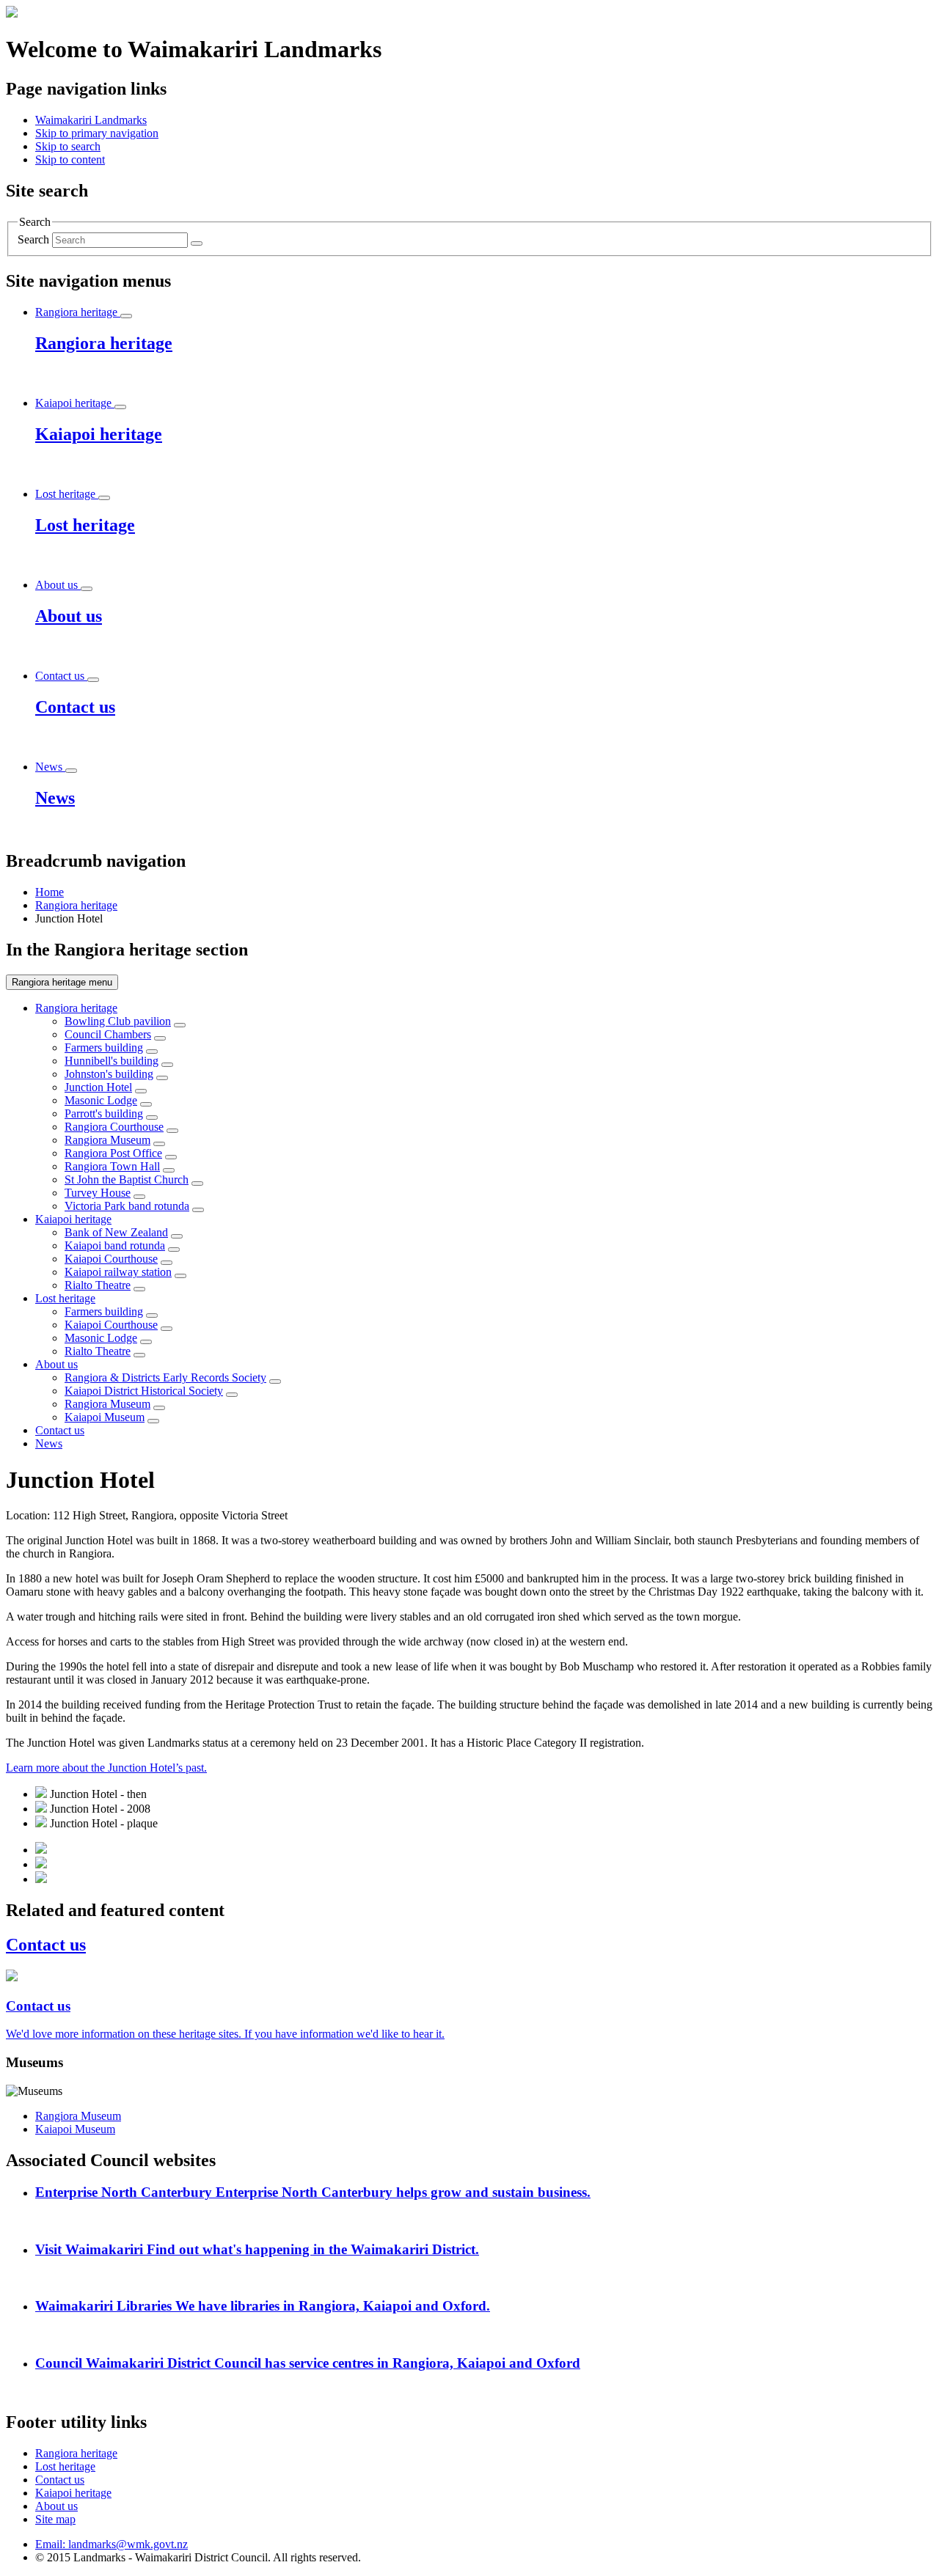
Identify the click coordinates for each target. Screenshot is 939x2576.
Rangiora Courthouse (114, 1127)
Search (33, 239)
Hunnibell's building (112, 1061)
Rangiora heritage (76, 905)
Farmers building (104, 1047)
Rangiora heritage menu (62, 982)
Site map (55, 2519)
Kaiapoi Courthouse (111, 1259)
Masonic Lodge (101, 1100)
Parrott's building (104, 1113)
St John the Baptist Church (127, 1179)
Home (50, 892)
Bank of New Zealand (116, 1232)
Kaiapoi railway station (118, 1272)
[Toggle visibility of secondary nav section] (180, 1025)
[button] (97, 133)
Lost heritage (65, 1298)
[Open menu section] (126, 316)
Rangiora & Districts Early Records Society (165, 1377)
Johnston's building (109, 1074)
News (49, 1443)
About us (56, 1364)
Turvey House (98, 1193)
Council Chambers (108, 1034)
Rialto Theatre (98, 1285)
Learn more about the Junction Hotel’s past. (106, 1768)
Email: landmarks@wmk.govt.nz (112, 2544)
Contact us (60, 1430)
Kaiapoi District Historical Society (144, 1391)
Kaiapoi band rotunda (115, 1245)
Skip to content (70, 159)
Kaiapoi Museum (105, 1417)
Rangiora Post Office (113, 1153)
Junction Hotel (98, 1087)
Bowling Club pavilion (118, 1021)
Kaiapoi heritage (73, 1219)
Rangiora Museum (107, 1140)
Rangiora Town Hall (112, 1166)
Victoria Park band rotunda (127, 1206)
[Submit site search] (197, 243)
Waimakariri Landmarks (91, 120)
